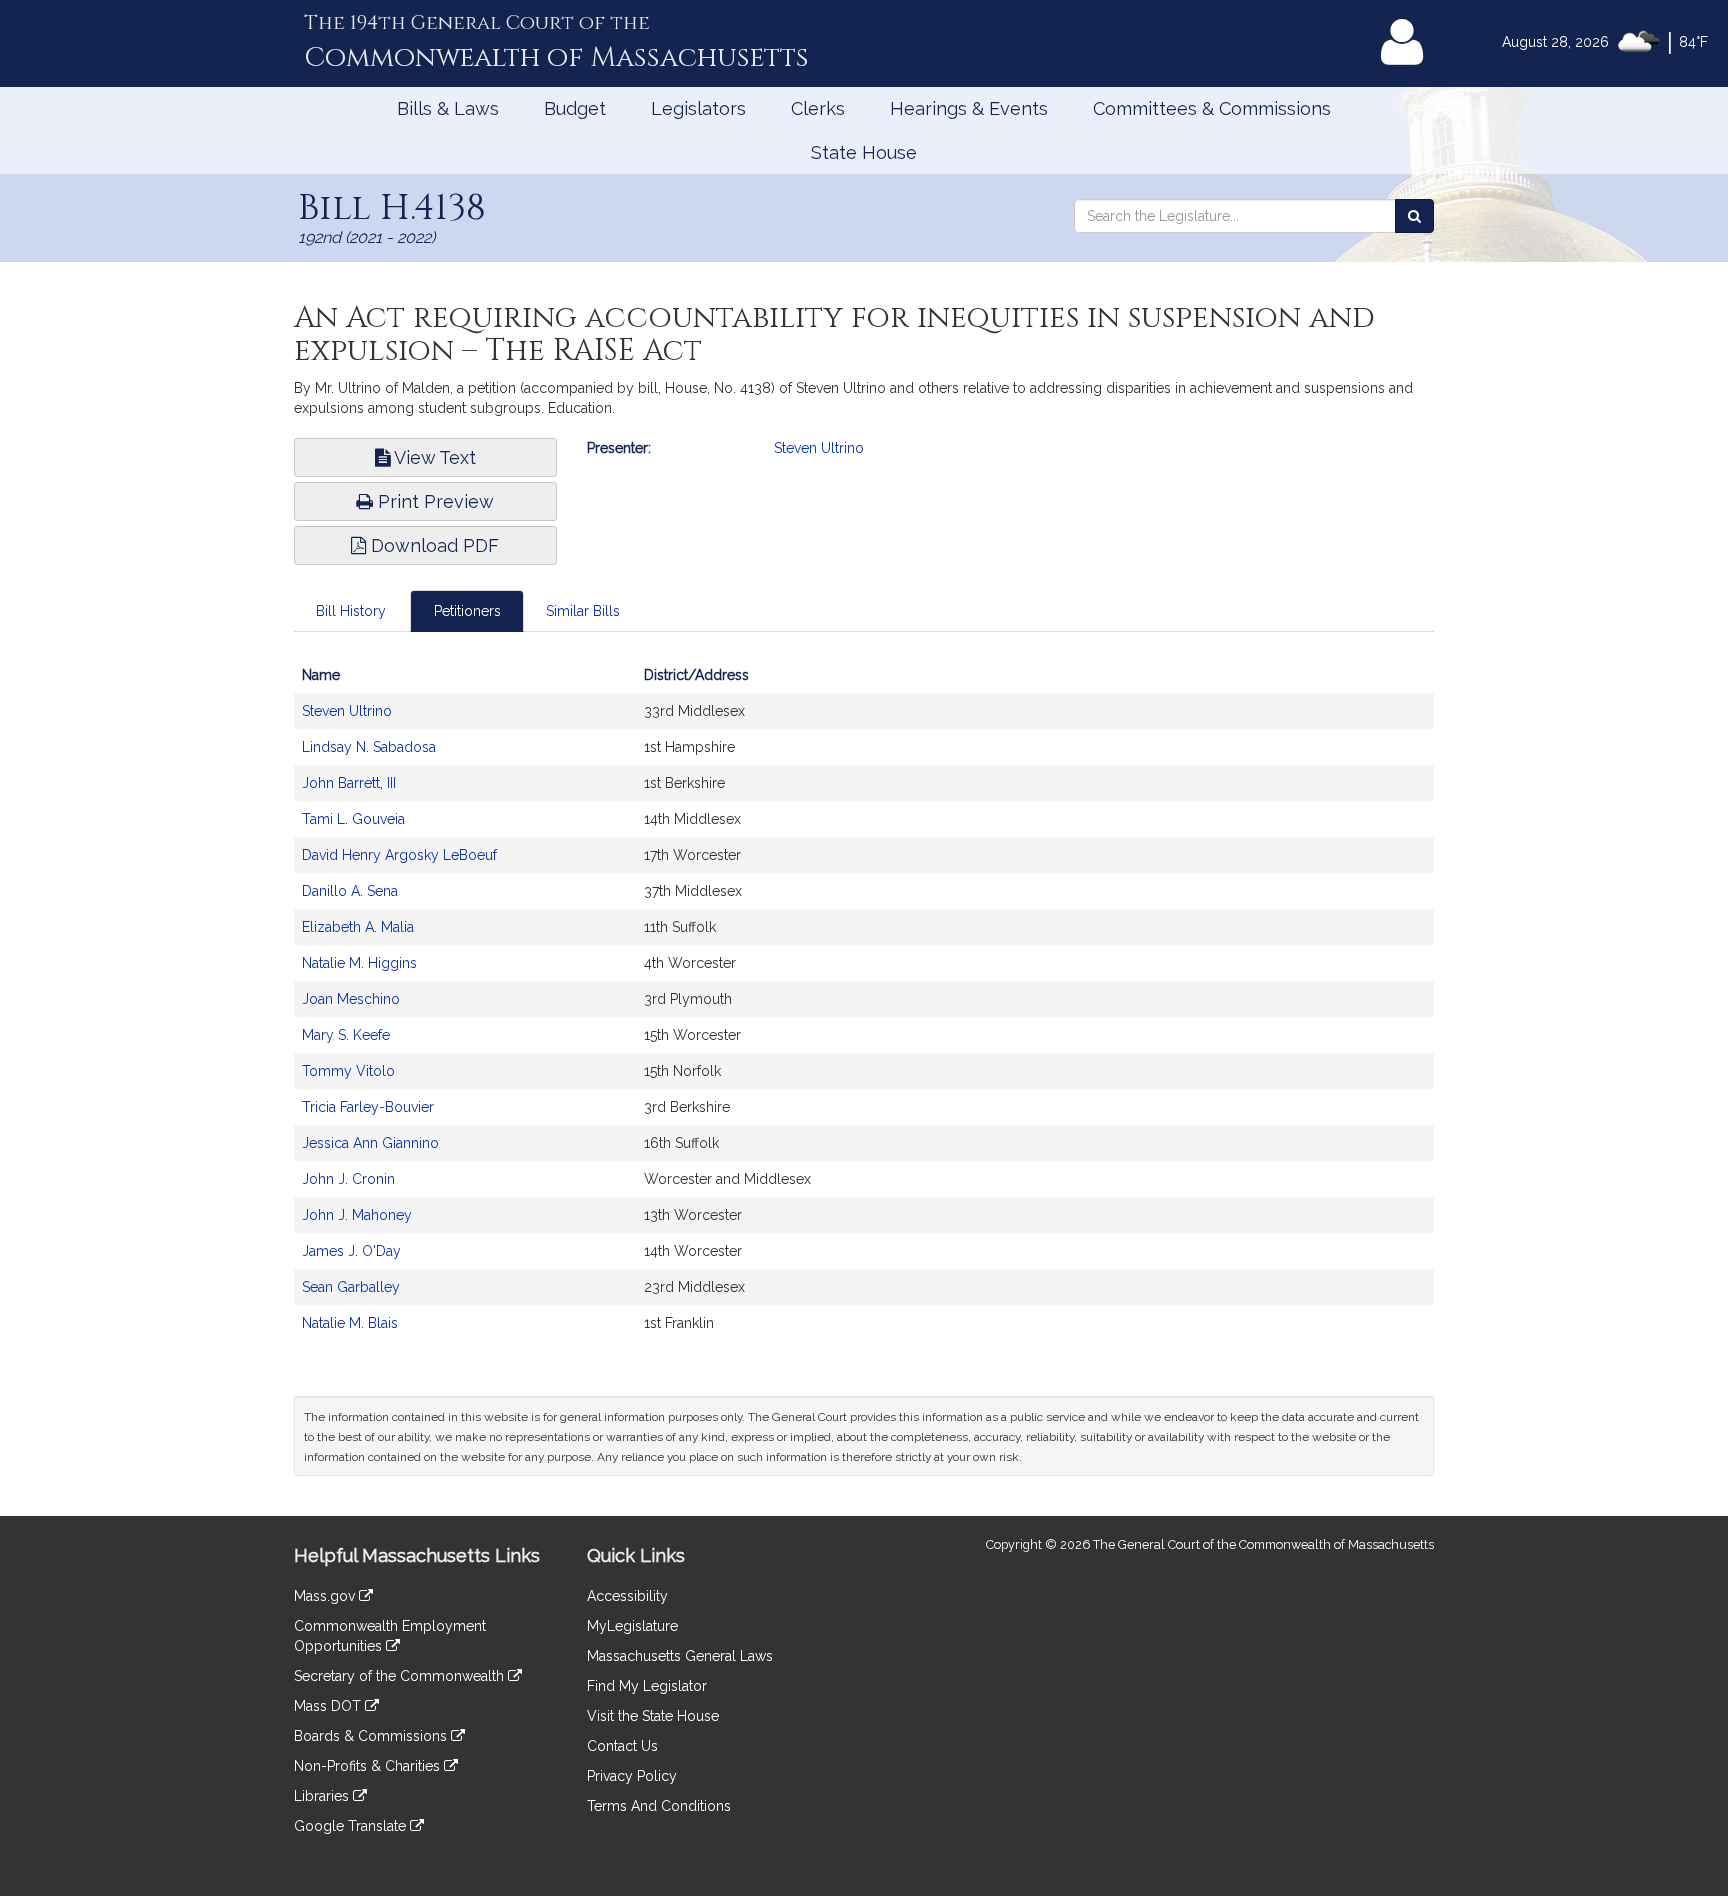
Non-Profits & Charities (369, 1766)
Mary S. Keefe (346, 1035)
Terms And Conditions (659, 1806)
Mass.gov (326, 1596)
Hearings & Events (969, 108)
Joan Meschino (351, 999)
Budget (575, 108)
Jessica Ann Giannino (370, 1143)
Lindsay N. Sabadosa (369, 747)
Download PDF (432, 545)
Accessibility (627, 1596)
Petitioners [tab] (467, 611)
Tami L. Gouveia (353, 819)
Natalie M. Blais (350, 1323)
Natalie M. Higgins (359, 963)
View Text (433, 457)
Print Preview (433, 501)
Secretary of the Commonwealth (401, 1676)
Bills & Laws (448, 108)
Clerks (818, 108)
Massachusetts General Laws (680, 1656)
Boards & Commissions (372, 1736)
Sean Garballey (351, 1287)
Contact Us (622, 1746)
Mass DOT (329, 1706)
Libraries (323, 1796)
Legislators (698, 108)
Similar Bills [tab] (583, 611)
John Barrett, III (349, 783)
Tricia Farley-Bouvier (368, 1107)
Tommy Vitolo (348, 1071)
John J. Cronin (348, 1179)
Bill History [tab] (351, 611)
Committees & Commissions (1212, 108)
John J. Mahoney (357, 1215)
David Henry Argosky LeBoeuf (399, 855)
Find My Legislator (647, 1686)
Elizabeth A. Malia (358, 927)
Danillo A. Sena (350, 891)
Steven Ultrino (819, 448)
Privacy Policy (632, 1776)
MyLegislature (632, 1626)
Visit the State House (653, 1716)
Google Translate (352, 1826)
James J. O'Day (351, 1251)
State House (864, 152)
